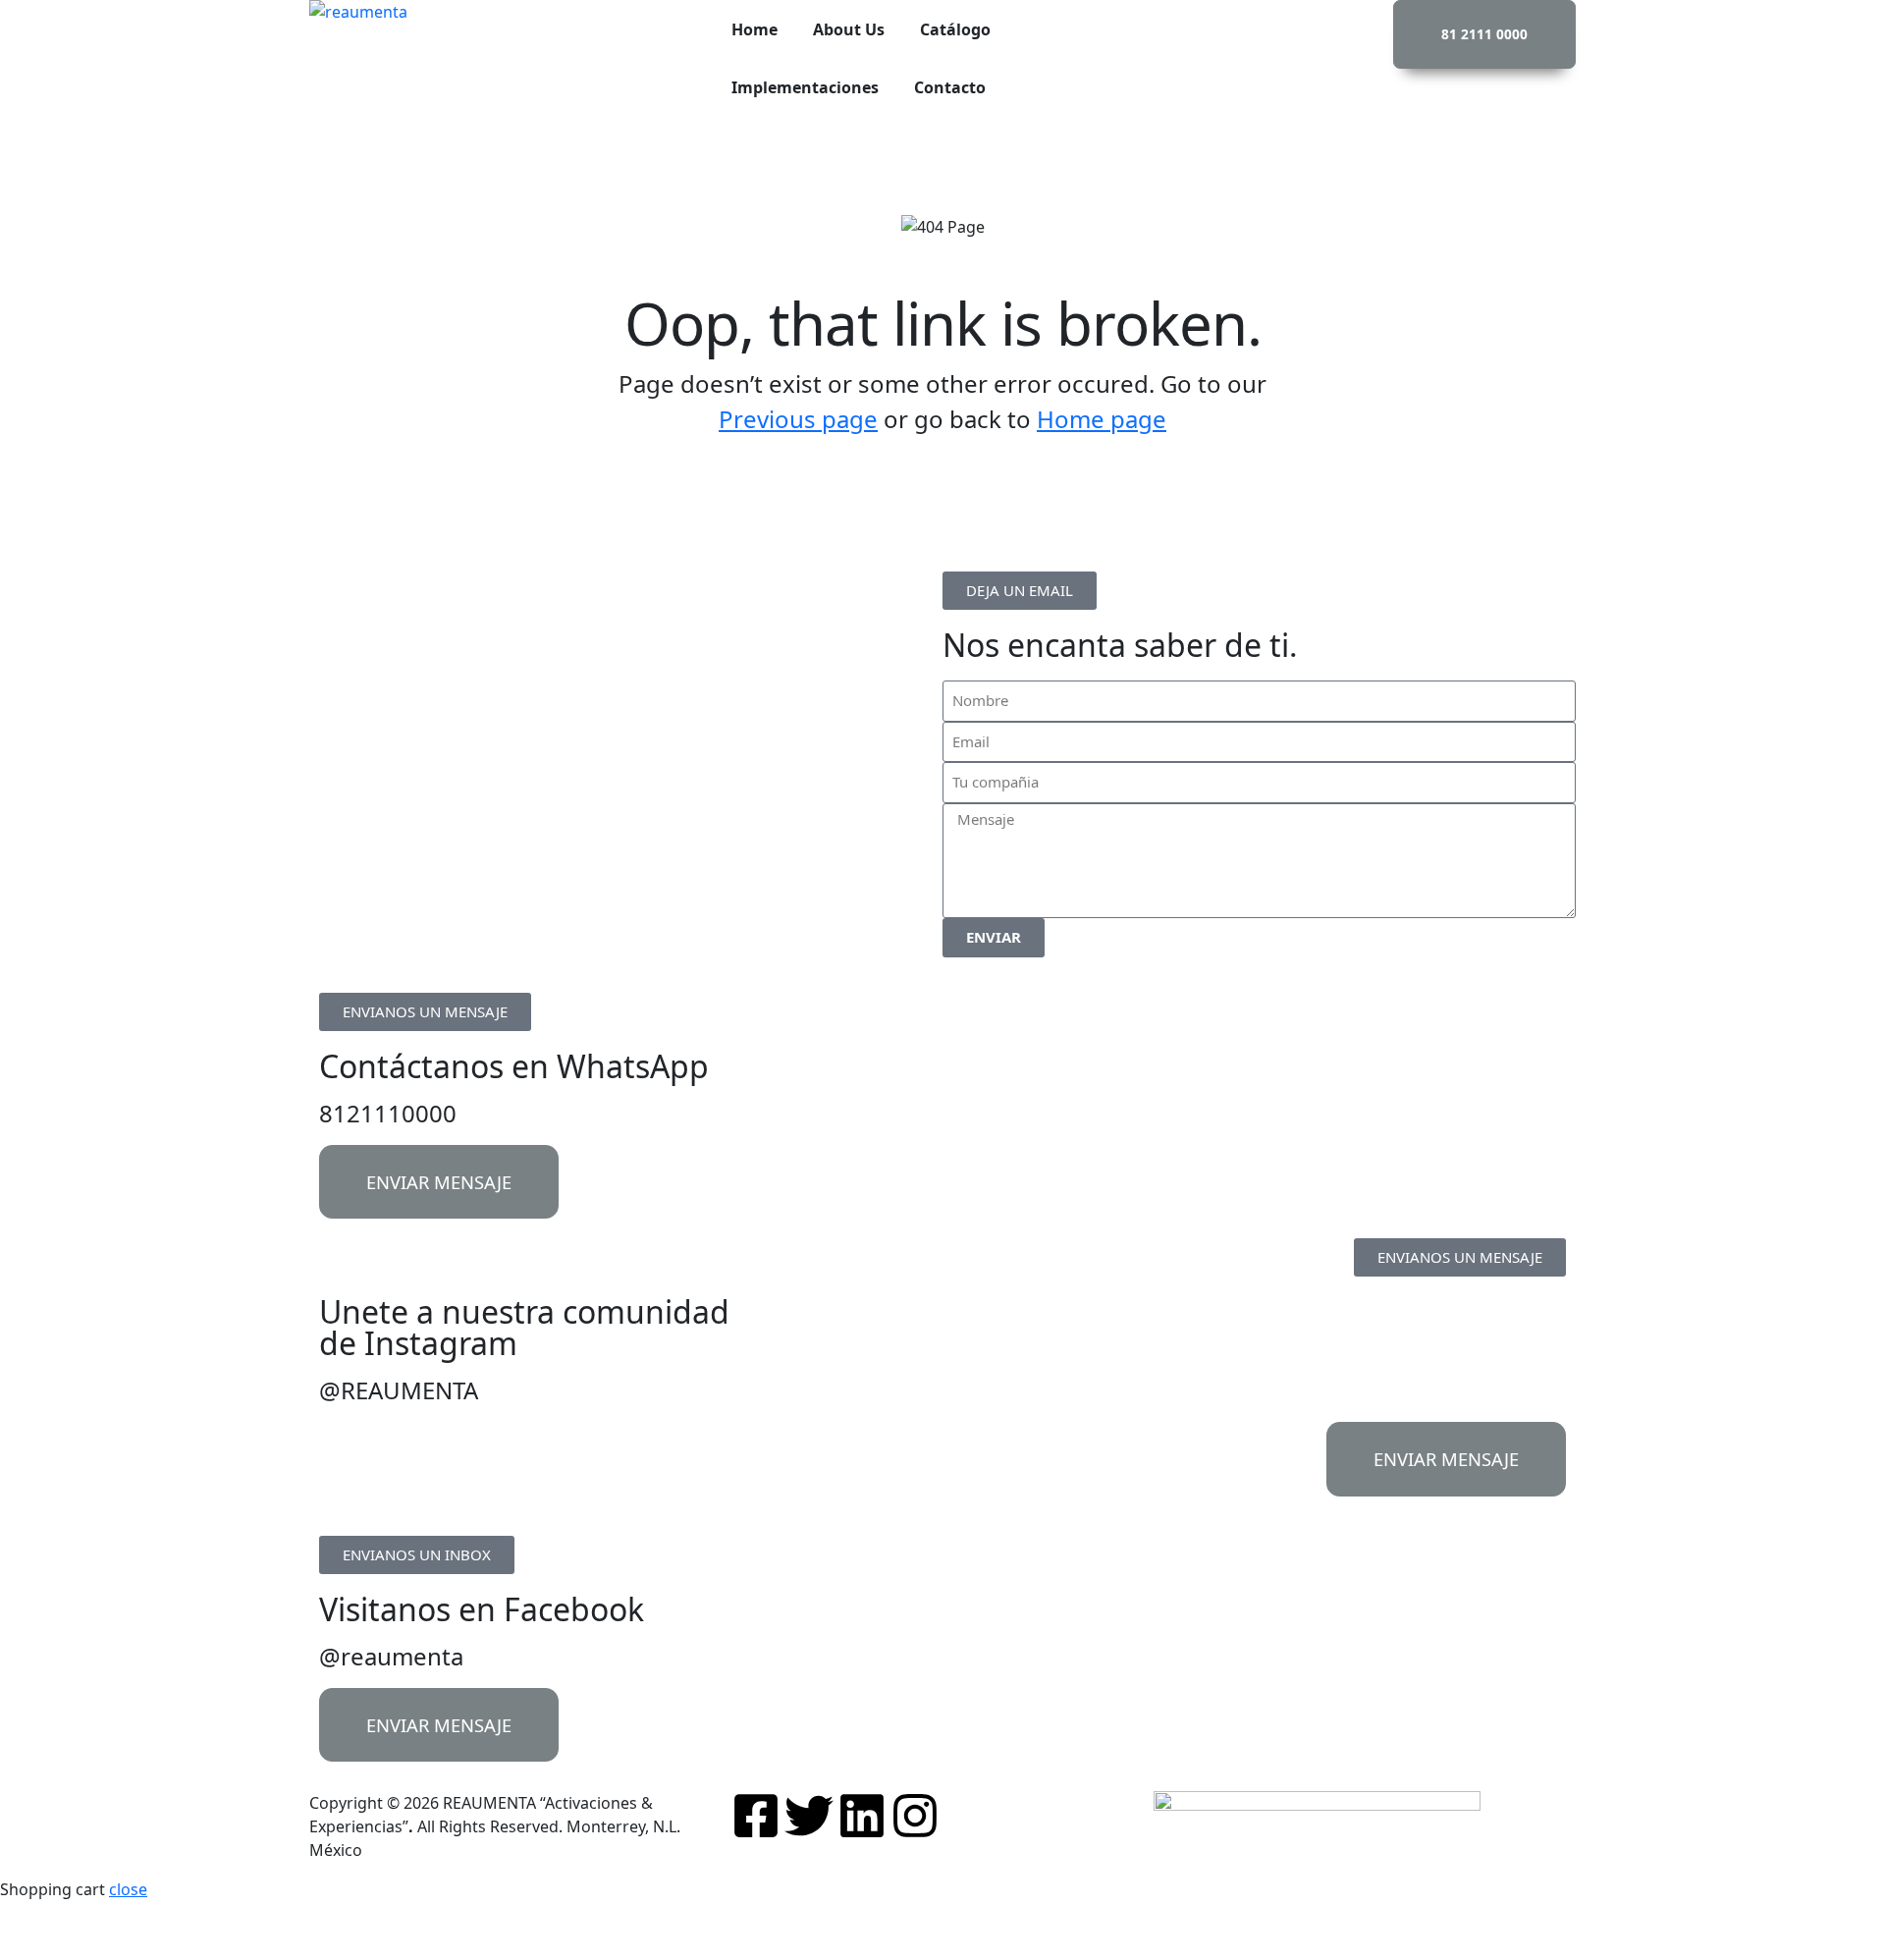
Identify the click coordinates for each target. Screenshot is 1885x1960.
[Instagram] (915, 1816)
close (128, 1889)
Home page (1102, 419)
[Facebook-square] (756, 1816)
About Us (849, 29)
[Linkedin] (862, 1816)
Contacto (950, 87)
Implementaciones (805, 87)
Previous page (798, 419)
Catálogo (955, 29)
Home (754, 29)
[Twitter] (809, 1816)
